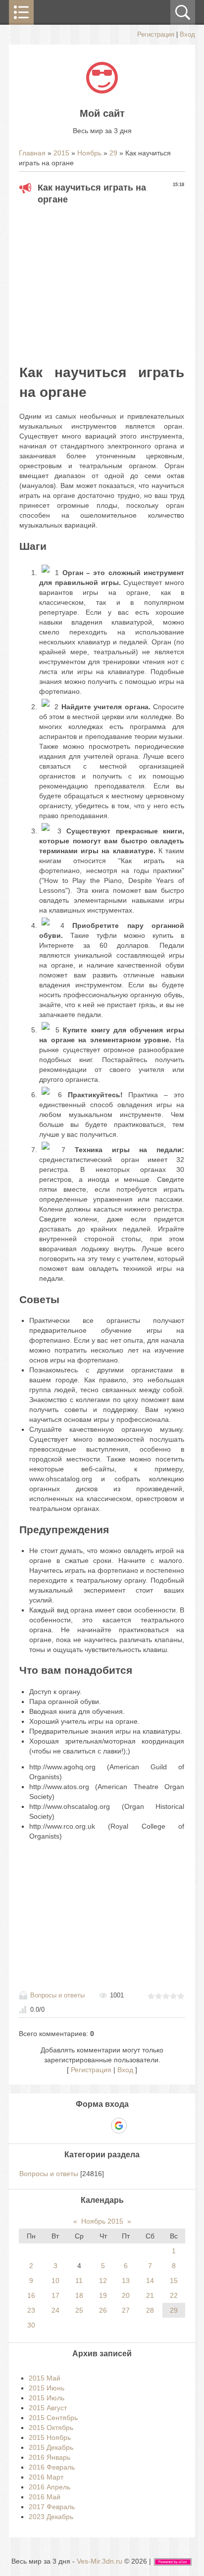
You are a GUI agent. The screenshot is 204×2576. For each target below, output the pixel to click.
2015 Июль (47, 2398)
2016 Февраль (52, 2467)
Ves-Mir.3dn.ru (100, 2561)
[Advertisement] (102, 282)
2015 (61, 153)
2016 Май (45, 2497)
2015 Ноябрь (50, 2437)
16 (31, 2295)
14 (150, 2281)
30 (31, 2325)
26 (103, 2310)
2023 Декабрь (51, 2517)
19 (103, 2295)
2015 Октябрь (51, 2428)
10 (55, 2281)
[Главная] (102, 91)
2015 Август (48, 2408)
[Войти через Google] (119, 2126)
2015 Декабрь (51, 2447)
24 (55, 2310)
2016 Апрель (50, 2487)
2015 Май (45, 2378)
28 (150, 2310)
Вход (187, 34)
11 (79, 2281)
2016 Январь (50, 2457)
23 (31, 2310)
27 (126, 2310)
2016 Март (46, 2477)
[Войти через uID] (68, 2126)
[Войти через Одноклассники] (136, 2126)
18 (79, 2295)
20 (126, 2295)
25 (79, 2310)
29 (113, 153)
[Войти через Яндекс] (102, 2126)
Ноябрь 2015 (102, 2221)
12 (103, 2281)
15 (174, 2281)
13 (126, 2281)
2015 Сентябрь (53, 2418)
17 (55, 2295)
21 (150, 2295)
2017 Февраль (52, 2507)
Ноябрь (89, 153)
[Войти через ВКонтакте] (85, 2126)
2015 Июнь (47, 2388)
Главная (32, 153)
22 (174, 2295)
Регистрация (156, 34)
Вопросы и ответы (57, 1995)
